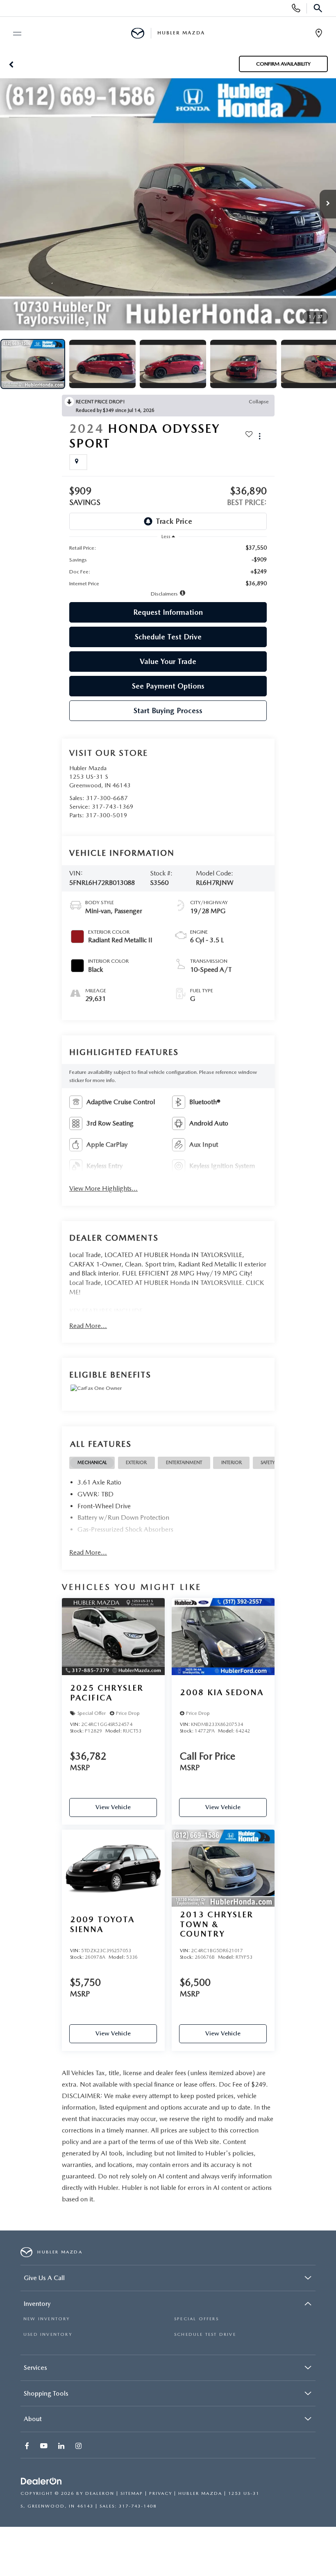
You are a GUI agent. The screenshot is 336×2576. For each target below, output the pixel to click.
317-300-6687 (107, 798)
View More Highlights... (103, 1188)
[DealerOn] (41, 2482)
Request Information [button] (168, 612)
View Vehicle (113, 1807)
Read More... (88, 1326)
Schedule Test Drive (168, 637)
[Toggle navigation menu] (14, 34)
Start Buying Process (168, 711)
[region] (168, 566)
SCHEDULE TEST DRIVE (205, 2334)
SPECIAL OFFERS (196, 2319)
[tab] (92, 1463)
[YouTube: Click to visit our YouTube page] (45, 2447)
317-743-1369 (113, 807)
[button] (11, 64)
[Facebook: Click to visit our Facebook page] (28, 2447)
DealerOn (100, 2493)
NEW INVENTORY (47, 2319)
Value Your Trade (168, 661)
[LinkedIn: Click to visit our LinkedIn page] (62, 2447)
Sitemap (132, 2493)
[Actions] (260, 436)
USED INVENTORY (48, 2334)
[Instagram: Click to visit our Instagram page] (79, 2447)
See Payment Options (168, 686)
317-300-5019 (107, 815)
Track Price (174, 521)
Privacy (161, 2493)
